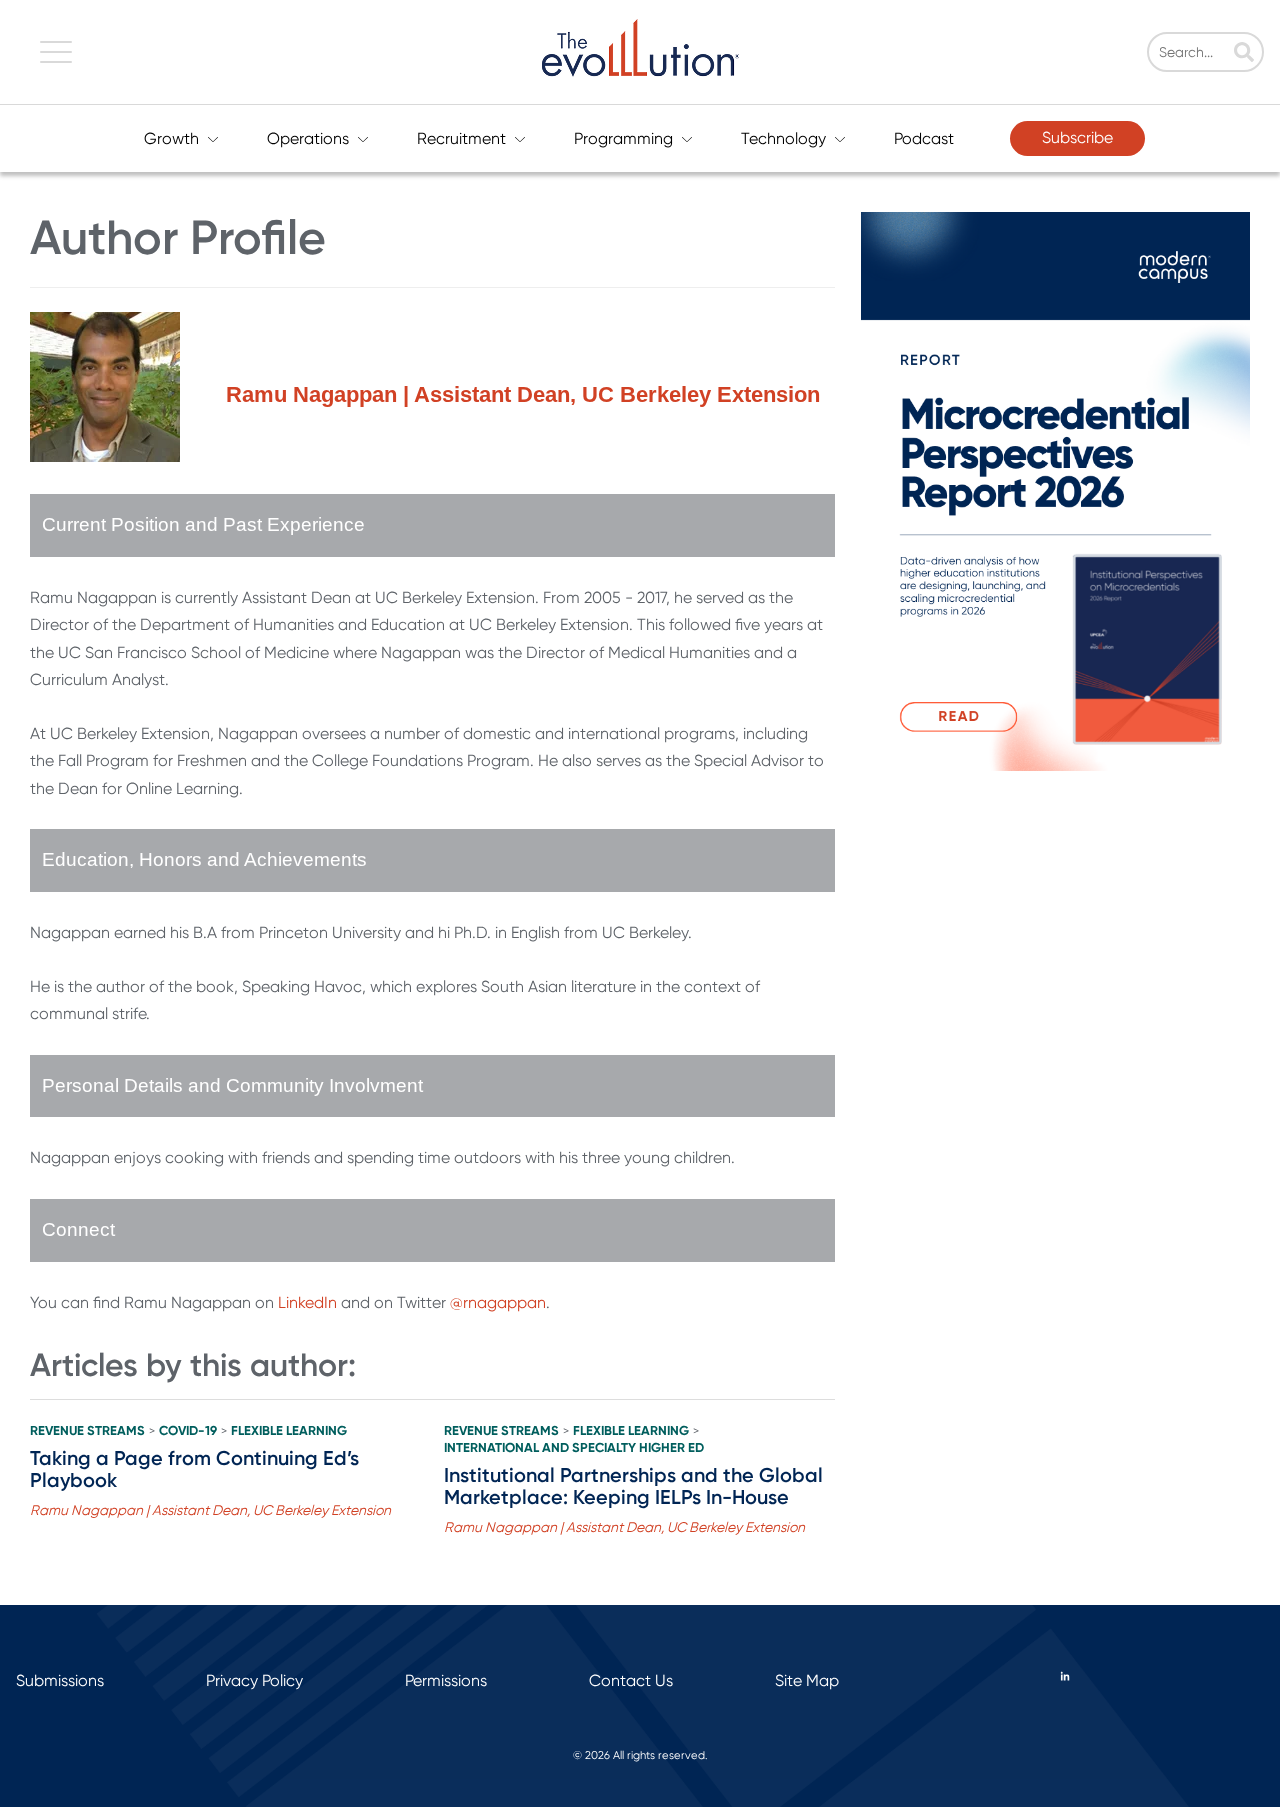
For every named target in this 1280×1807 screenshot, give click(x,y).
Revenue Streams (87, 1431)
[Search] (1244, 54)
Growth (171, 138)
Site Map (807, 1680)
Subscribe (1077, 137)
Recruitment (461, 138)
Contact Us (631, 1680)
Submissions (60, 1680)
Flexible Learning (289, 1431)
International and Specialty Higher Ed (574, 1448)
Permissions (446, 1680)
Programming (623, 138)
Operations (308, 138)
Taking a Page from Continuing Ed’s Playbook (194, 1469)
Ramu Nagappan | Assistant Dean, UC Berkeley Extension (210, 1510)
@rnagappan (498, 1302)
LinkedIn (307, 1302)
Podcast (924, 138)
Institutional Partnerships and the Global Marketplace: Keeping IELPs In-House (633, 1486)
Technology (783, 138)
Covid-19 (188, 1431)
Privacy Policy (254, 1680)
